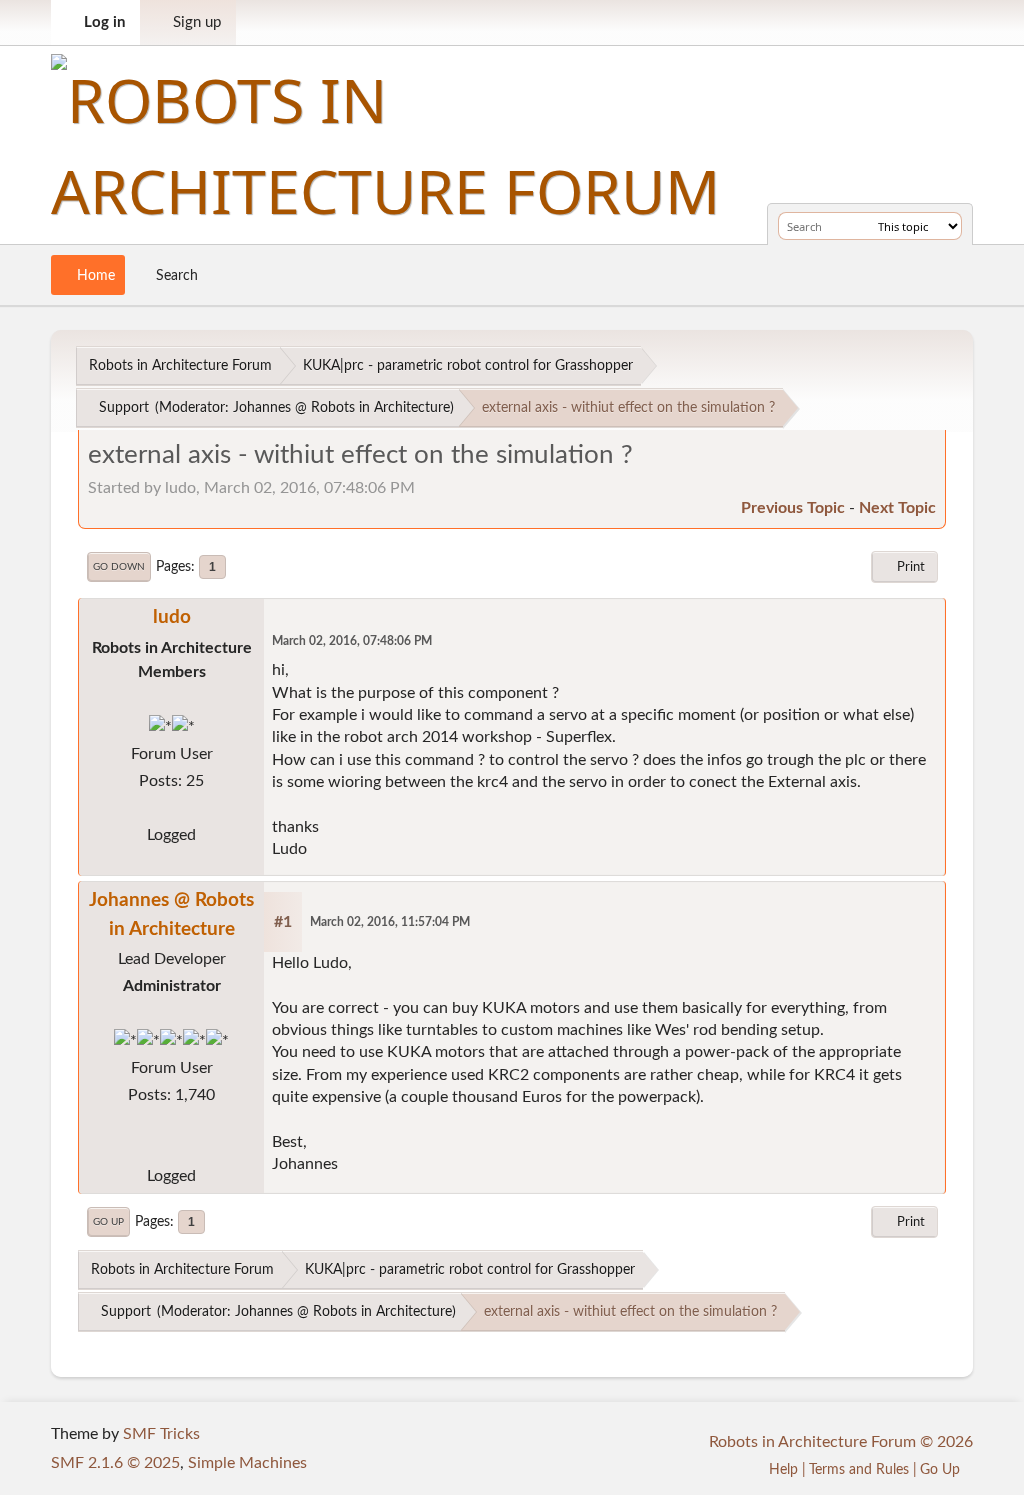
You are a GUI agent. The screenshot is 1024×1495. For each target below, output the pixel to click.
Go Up (108, 1222)
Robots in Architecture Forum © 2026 (841, 1442)
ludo (172, 617)
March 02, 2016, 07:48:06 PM (352, 641)
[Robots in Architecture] (172, 1149)
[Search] (859, 226)
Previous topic (793, 508)
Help (783, 1469)
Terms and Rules (859, 1469)
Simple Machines (247, 1463)
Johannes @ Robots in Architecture (341, 407)
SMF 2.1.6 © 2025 (115, 1463)
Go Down (119, 567)
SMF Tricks (161, 1434)
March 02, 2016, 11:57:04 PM (390, 922)
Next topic (897, 508)
